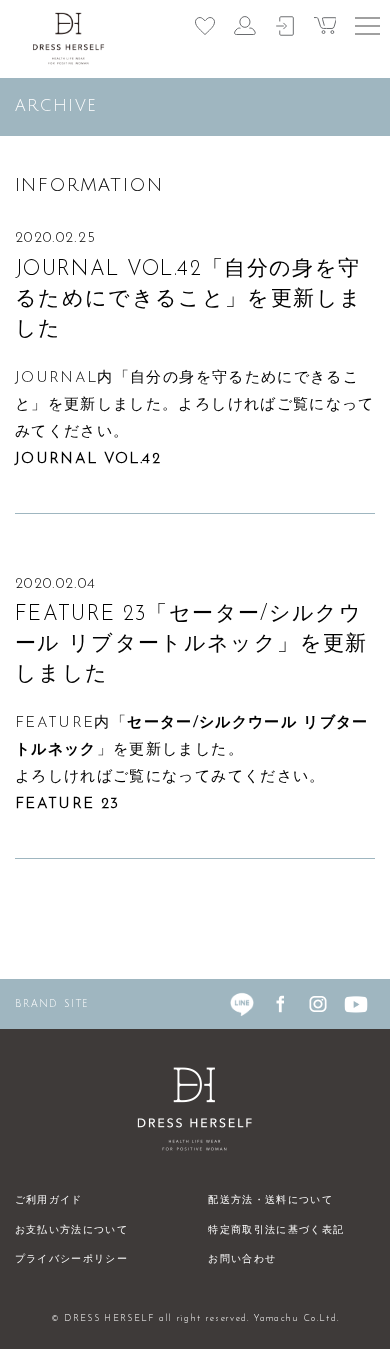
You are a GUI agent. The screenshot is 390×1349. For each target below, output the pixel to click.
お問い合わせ (242, 1259)
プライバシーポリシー (72, 1259)
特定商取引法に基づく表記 (276, 1230)
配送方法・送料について (270, 1200)
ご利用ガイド (49, 1200)
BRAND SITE (52, 1003)
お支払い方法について (72, 1230)
